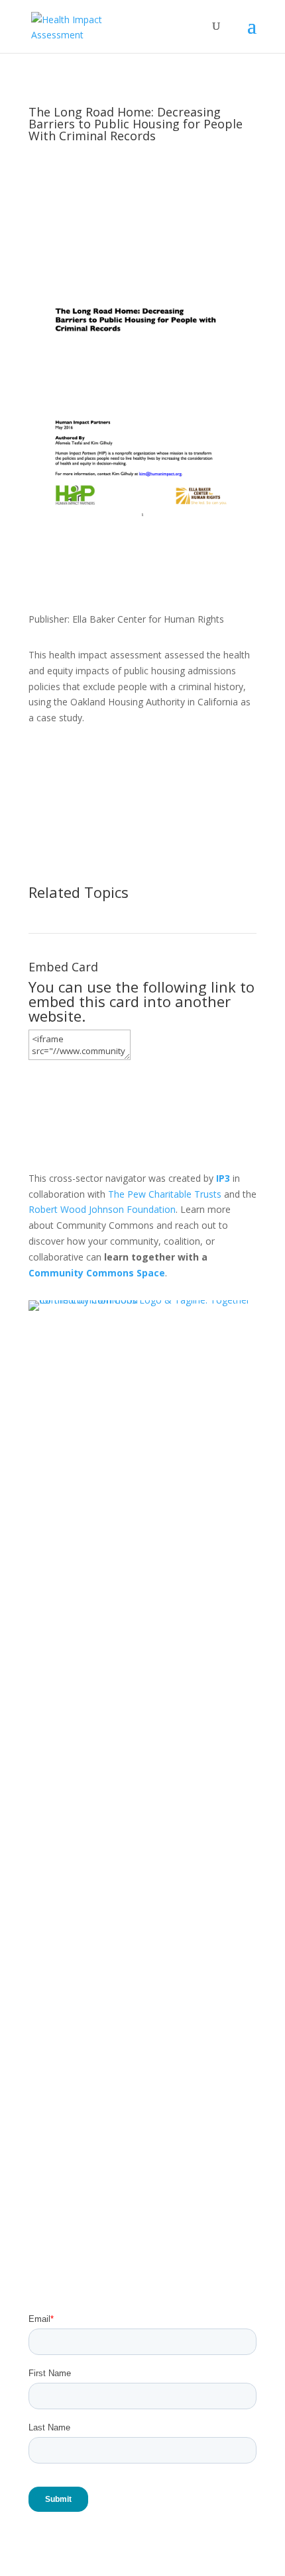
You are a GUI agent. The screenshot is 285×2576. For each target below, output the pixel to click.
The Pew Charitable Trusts (165, 1194)
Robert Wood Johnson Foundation (102, 1209)
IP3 (223, 1178)
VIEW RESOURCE (93, 762)
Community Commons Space (97, 1273)
